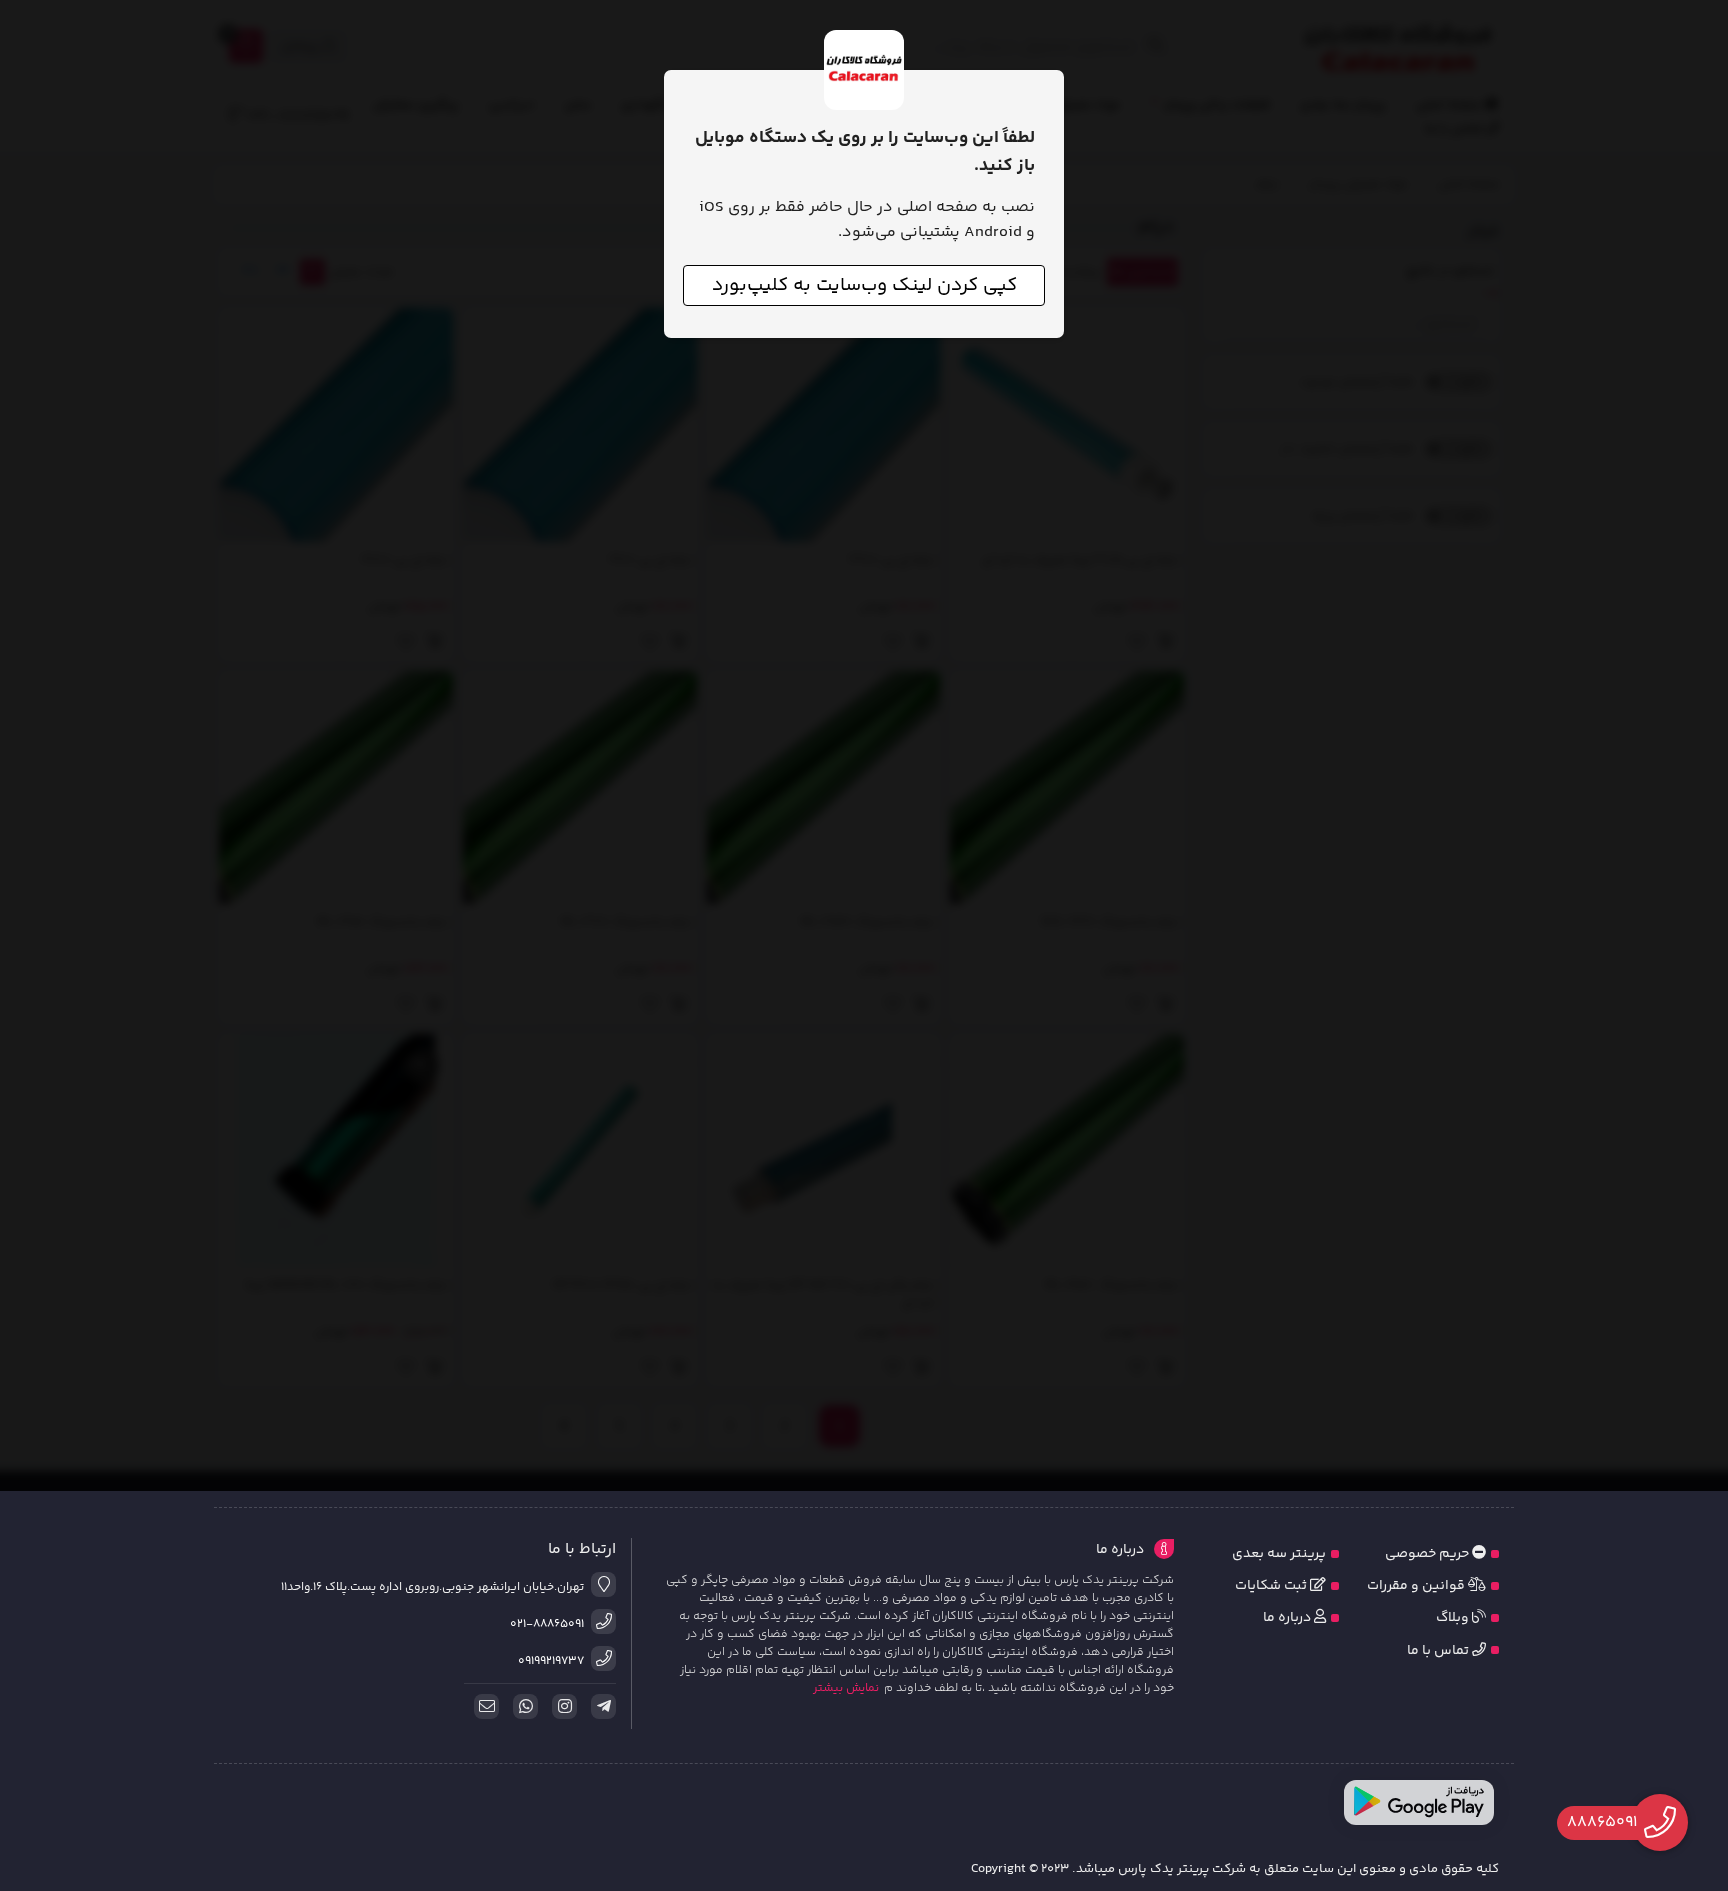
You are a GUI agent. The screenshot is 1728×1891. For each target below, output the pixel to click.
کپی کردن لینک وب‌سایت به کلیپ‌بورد (864, 285)
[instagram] (561, 1707)
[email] (483, 1707)
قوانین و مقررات (1417, 1586)
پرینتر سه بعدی (1279, 1554)
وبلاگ (1454, 1618)
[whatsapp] (522, 1707)
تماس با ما (1439, 1651)
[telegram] (600, 1707)
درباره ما (1288, 1618)
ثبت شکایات (1272, 1586)
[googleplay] (1419, 1802)
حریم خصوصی (1428, 1554)
